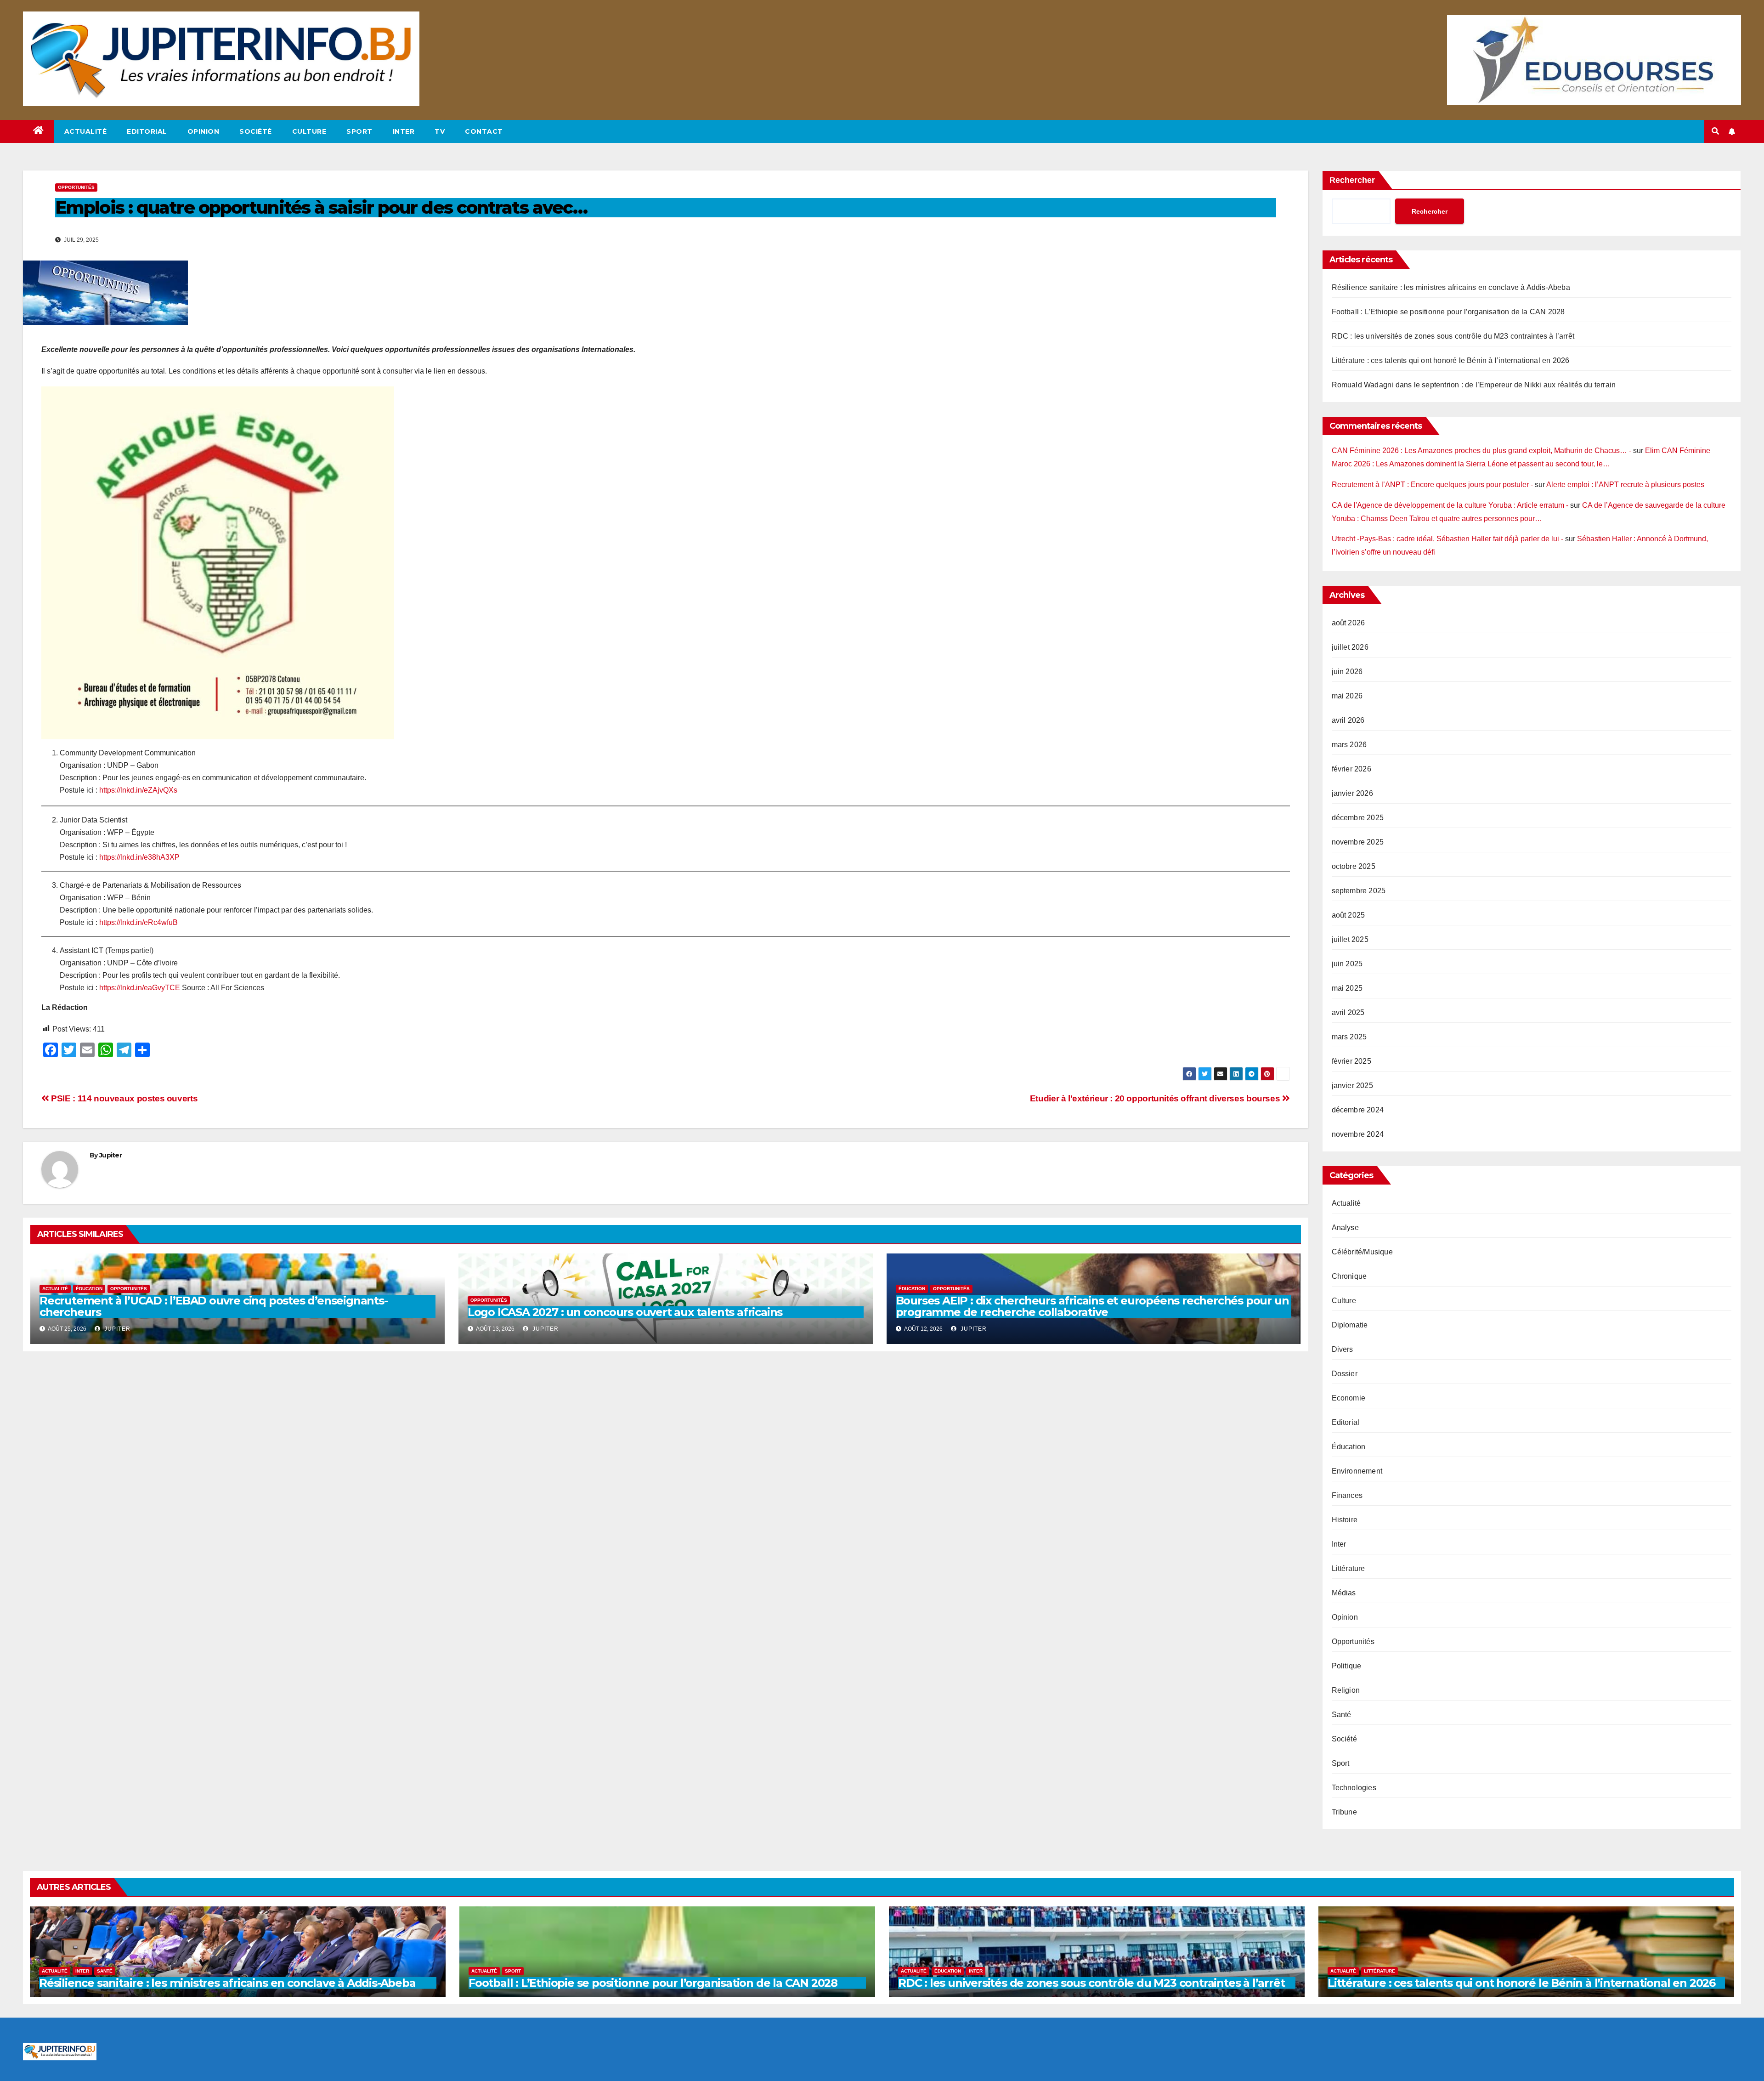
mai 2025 (1347, 988)
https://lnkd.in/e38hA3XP (139, 857)
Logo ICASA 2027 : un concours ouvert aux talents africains (625, 1312)
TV (440, 131)
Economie (1349, 1398)
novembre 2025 (1358, 842)
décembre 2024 (1358, 1110)
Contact (484, 131)
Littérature (1348, 1568)
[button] (1715, 131)
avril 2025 (1348, 1012)
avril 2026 (1348, 720)
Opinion (204, 131)
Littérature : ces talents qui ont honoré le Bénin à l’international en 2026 (1451, 360)
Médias (1344, 1593)
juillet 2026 (1350, 647)
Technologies (1354, 1788)
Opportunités (76, 187)
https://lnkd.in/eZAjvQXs (138, 790)
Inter (404, 131)
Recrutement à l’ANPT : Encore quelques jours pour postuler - (1432, 485)
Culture (309, 131)
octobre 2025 (1354, 866)
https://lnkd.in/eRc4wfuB (139, 922)
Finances (1347, 1495)
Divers (1343, 1349)
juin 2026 (1347, 672)
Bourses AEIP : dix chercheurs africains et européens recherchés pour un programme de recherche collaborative (1092, 1306)
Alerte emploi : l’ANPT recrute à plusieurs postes (1625, 485)
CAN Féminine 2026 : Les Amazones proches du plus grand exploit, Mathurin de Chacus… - (1481, 451)
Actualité (86, 131)
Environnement (1357, 1471)
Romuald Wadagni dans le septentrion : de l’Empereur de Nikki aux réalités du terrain (1474, 385)
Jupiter (110, 1155)
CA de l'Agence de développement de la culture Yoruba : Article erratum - (1450, 505)
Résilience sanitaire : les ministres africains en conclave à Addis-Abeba (1451, 287)
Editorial (147, 131)
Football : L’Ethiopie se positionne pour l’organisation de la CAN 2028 (1448, 312)
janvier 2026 (1352, 793)
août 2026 (1348, 623)
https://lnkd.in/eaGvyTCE (139, 988)
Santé (1342, 1715)
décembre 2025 (1358, 818)
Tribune (1344, 1812)
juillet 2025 (1350, 939)
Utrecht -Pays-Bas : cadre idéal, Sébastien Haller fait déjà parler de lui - (1447, 539)
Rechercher (1352, 180)
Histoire (1345, 1520)
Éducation (89, 1289)
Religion (1346, 1690)
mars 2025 (1349, 1037)
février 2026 (1351, 769)
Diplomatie (1350, 1325)
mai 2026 (1347, 696)
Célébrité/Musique (1362, 1252)
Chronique (1349, 1276)
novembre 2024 (1358, 1134)
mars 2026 (1349, 745)
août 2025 (1348, 915)
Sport (359, 131)
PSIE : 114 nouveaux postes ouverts (123, 1098)
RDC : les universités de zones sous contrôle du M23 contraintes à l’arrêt (1453, 336)
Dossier (1345, 1374)
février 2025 (1351, 1061)
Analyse (1345, 1228)
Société (256, 131)
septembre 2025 (1359, 891)
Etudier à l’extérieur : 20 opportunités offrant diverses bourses (1156, 1098)
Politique (1347, 1666)
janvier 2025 (1352, 1086)
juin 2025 (1347, 964)
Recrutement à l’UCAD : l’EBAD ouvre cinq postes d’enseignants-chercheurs (214, 1306)
